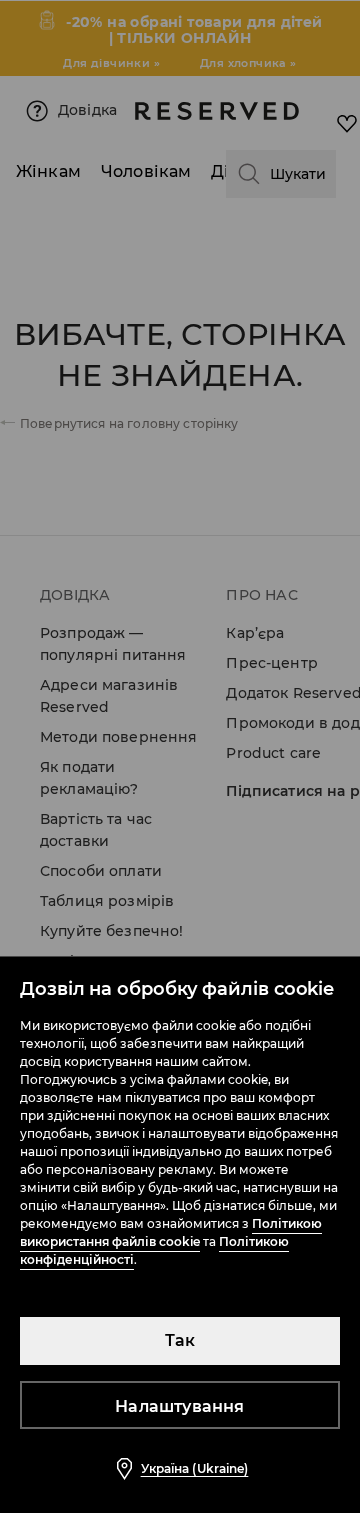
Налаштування (179, 1406)
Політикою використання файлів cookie (171, 1232)
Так (180, 1340)
